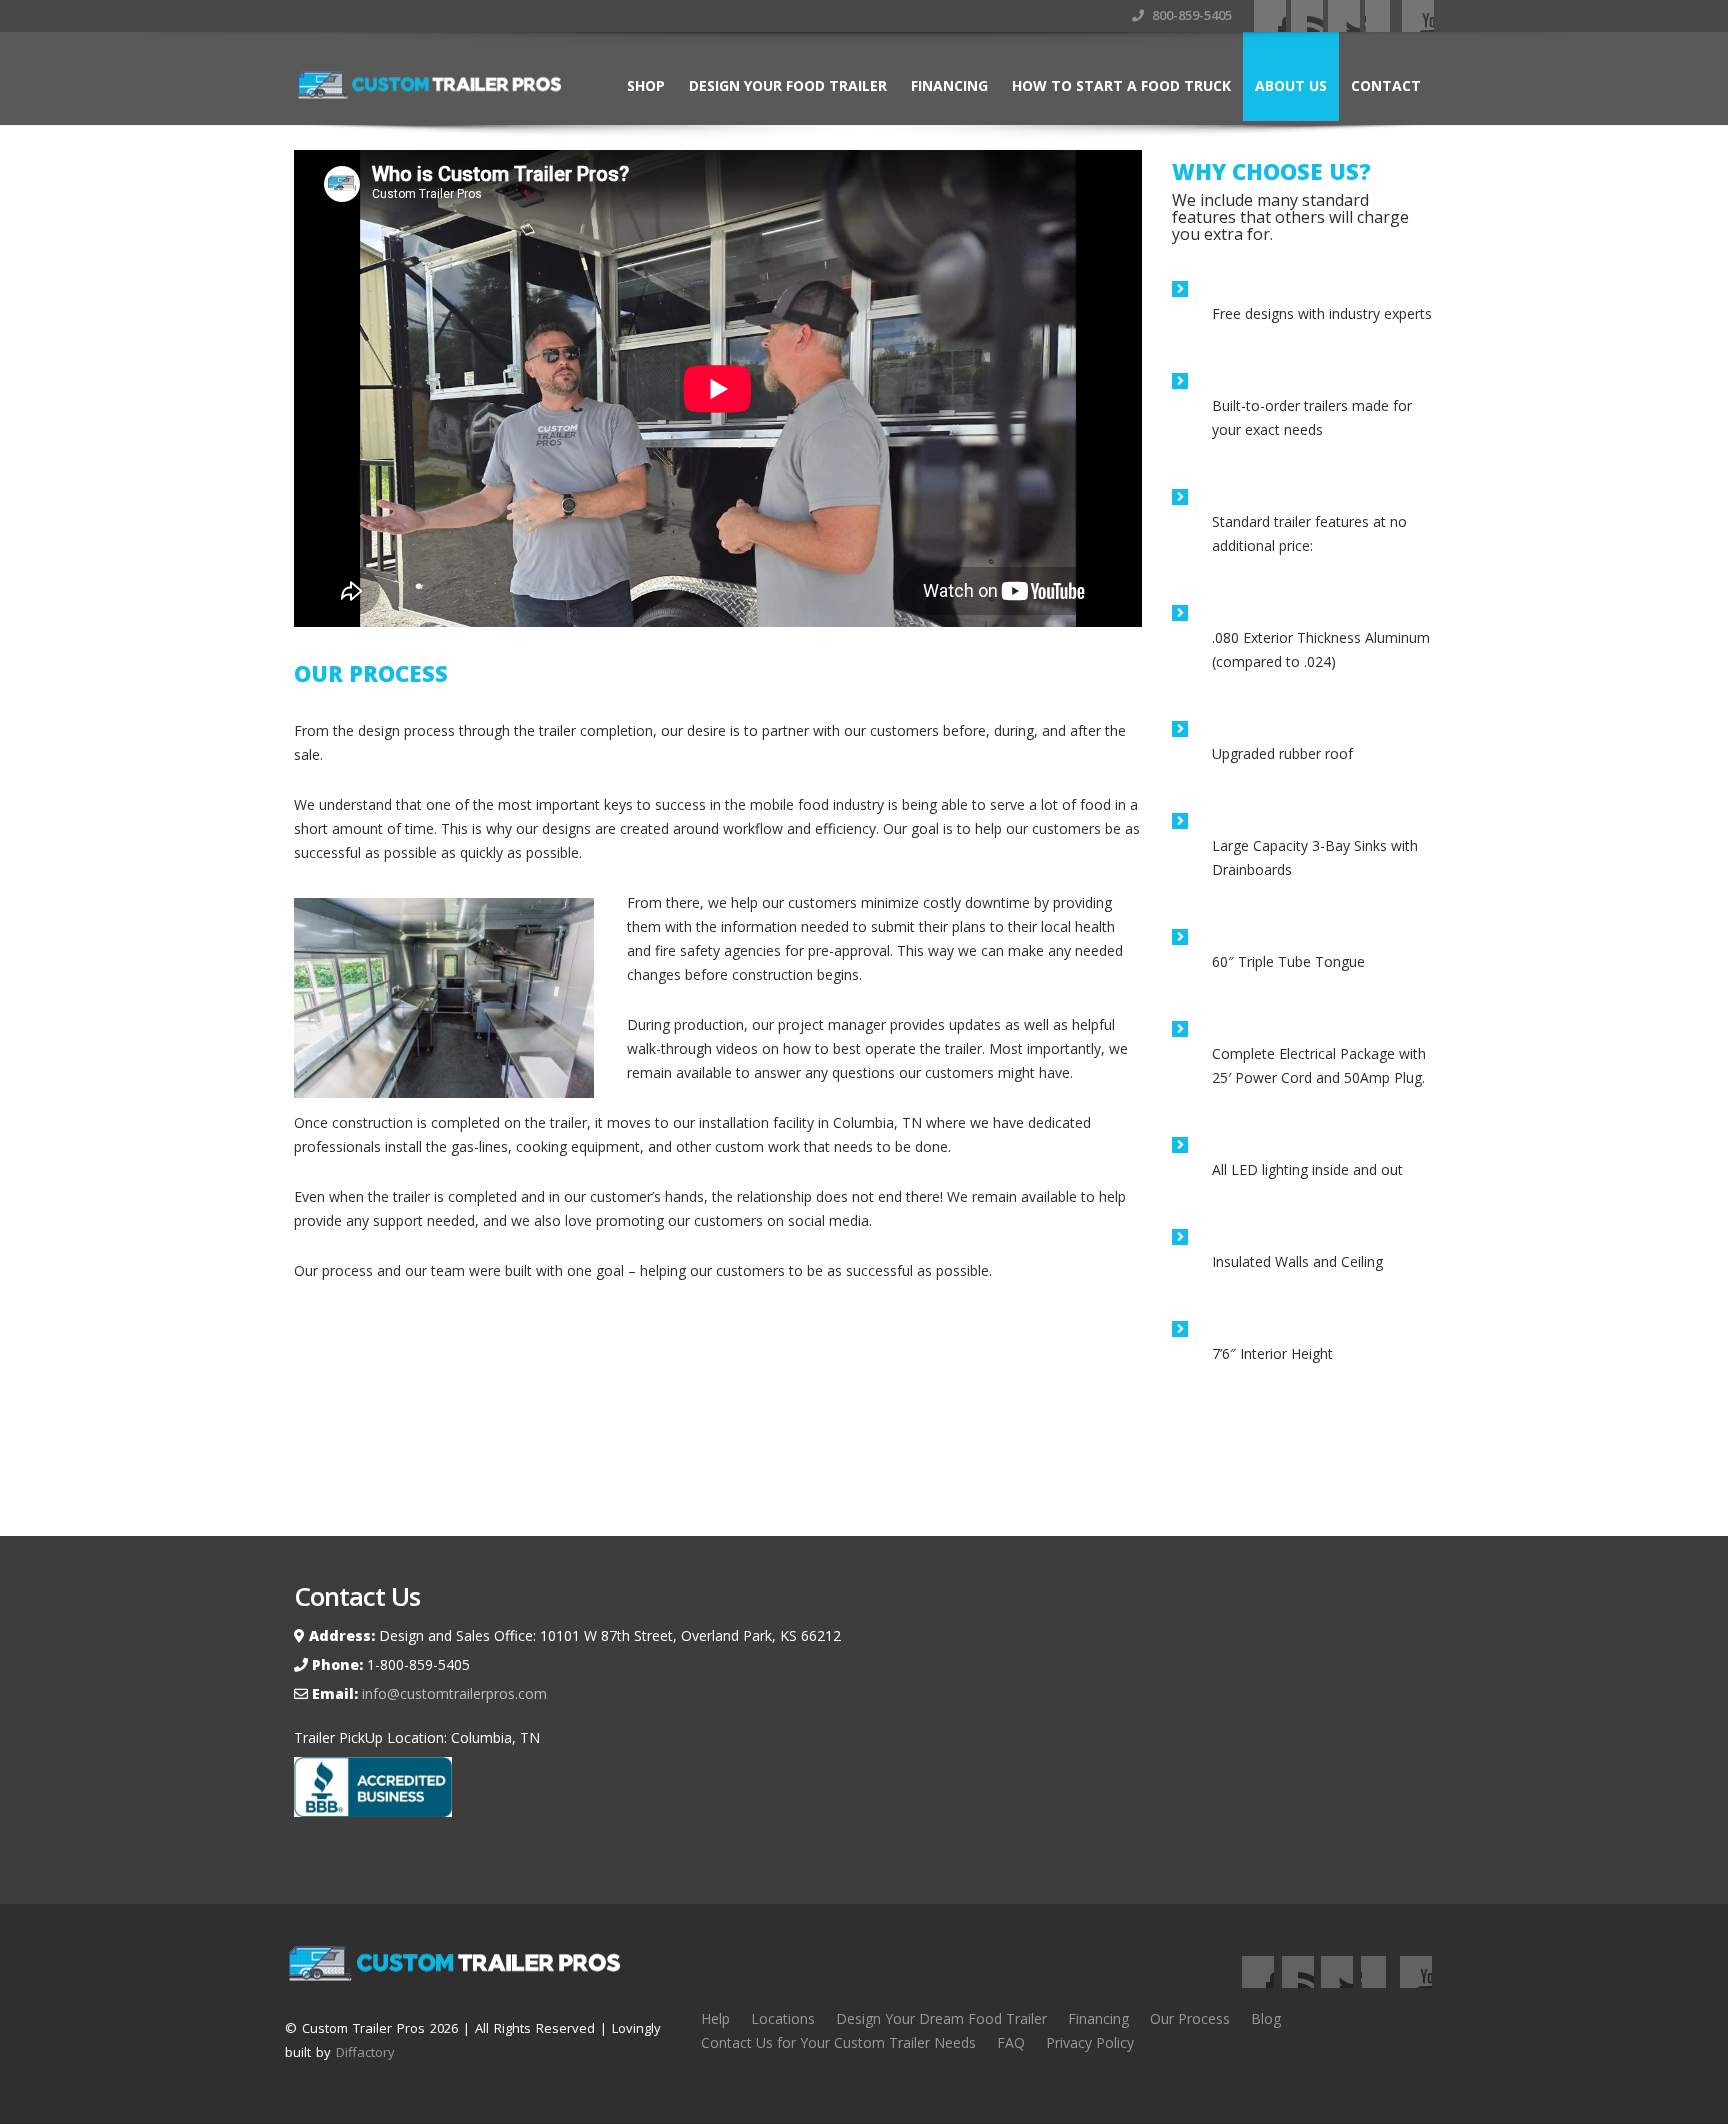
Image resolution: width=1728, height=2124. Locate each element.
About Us (1291, 85)
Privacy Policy (1090, 2042)
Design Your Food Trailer (788, 85)
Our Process (1190, 2018)
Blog (1266, 2018)
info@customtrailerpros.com (452, 1693)
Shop (646, 85)
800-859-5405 (1190, 15)
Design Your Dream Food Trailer (941, 2018)
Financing (949, 85)
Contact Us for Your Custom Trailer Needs (838, 2042)
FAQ (1011, 2042)
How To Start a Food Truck (1121, 85)
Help (715, 2018)
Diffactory (365, 2052)
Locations (783, 2018)
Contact (1386, 85)
